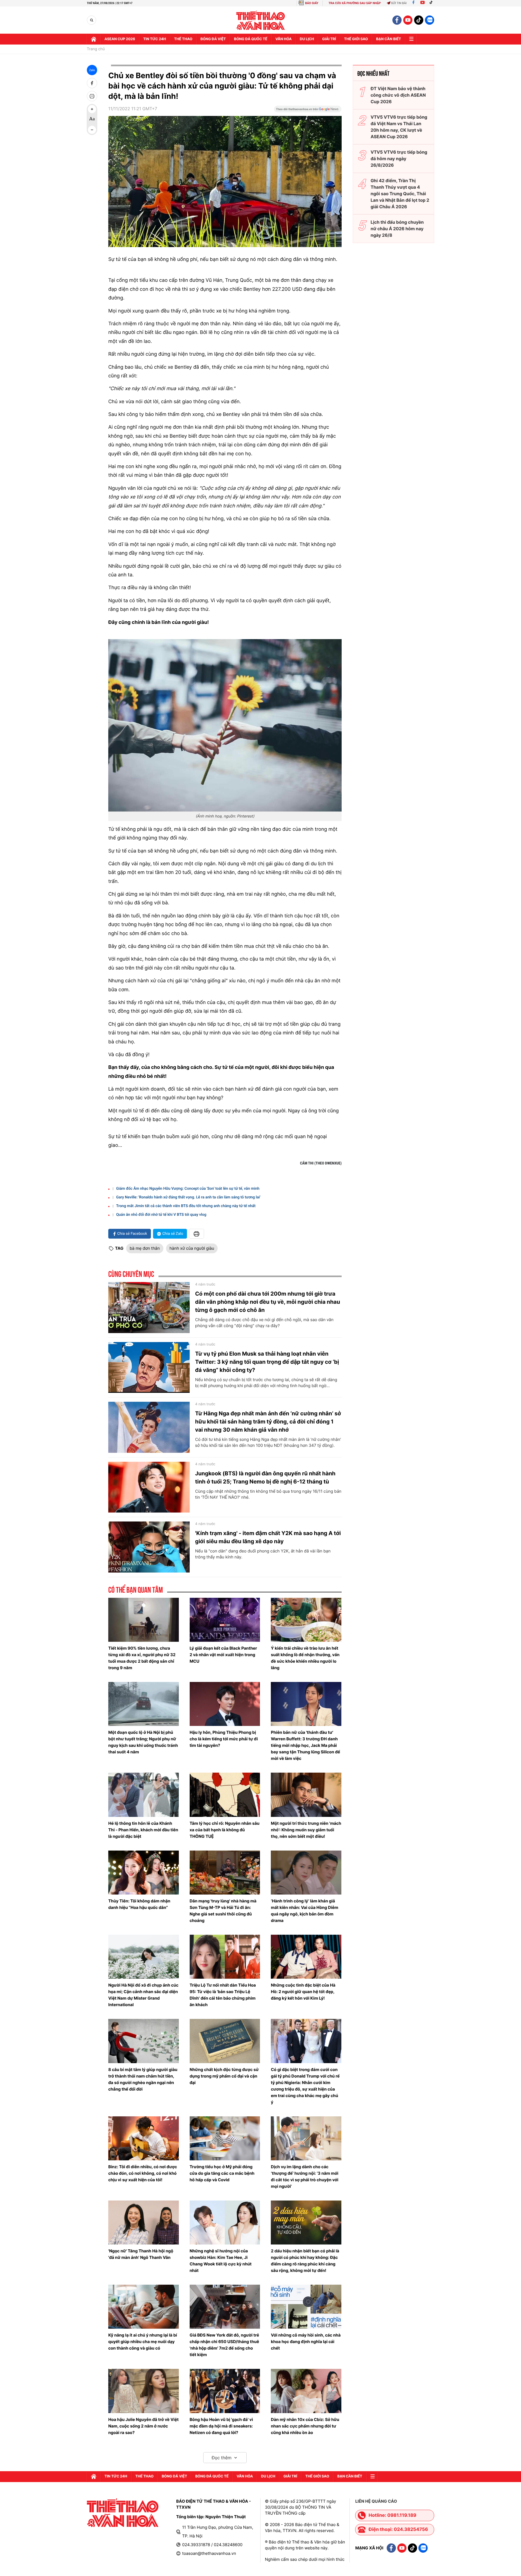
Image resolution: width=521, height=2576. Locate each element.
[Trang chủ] (94, 39)
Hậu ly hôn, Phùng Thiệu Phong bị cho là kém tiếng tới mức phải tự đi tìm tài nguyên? (224, 1739)
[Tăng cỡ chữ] (92, 109)
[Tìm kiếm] (92, 20)
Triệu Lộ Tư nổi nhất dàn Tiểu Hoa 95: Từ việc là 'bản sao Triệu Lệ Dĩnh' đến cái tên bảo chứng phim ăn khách (223, 1995)
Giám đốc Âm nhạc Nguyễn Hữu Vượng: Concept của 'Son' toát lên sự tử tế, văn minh (188, 1189)
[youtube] (408, 20)
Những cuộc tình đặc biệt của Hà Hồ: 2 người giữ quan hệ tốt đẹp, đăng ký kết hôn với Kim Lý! (303, 1992)
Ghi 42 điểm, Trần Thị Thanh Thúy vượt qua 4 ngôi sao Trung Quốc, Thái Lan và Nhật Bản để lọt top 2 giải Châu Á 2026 (400, 194)
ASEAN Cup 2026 (120, 39)
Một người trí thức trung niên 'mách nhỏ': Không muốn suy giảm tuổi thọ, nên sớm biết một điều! (306, 1830)
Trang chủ (96, 49)
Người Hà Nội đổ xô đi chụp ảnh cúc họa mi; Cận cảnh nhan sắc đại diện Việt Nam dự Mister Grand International (143, 1995)
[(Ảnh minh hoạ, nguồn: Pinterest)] (225, 725)
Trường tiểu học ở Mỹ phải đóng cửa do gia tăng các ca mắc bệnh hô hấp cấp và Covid (222, 2173)
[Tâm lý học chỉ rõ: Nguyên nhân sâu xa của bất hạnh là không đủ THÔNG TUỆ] (225, 1795)
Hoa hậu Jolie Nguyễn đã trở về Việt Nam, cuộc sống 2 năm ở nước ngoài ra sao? (143, 2426)
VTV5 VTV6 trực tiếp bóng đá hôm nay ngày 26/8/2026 (399, 159)
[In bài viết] (92, 96)
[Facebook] (413, 3)
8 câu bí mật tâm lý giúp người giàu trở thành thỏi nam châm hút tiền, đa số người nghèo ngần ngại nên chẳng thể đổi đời (143, 2079)
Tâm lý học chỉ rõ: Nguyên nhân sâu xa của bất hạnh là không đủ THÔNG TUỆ (225, 1830)
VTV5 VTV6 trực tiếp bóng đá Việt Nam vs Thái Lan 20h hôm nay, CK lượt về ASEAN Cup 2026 (399, 127)
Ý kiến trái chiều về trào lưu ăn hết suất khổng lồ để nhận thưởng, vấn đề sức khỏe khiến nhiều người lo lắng (305, 1658)
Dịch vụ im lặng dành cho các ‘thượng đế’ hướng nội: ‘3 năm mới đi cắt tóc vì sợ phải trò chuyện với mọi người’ (305, 2176)
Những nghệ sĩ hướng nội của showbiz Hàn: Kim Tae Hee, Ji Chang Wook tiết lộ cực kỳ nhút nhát (221, 2261)
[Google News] (308, 111)
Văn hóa (284, 39)
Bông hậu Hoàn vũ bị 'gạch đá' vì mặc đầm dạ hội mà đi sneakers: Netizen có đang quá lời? (221, 2426)
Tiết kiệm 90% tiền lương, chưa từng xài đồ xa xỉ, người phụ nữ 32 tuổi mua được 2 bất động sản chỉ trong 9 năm (142, 1658)
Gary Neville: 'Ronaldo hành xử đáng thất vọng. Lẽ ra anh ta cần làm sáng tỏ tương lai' (188, 1197)
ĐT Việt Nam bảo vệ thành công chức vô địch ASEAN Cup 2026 (398, 95)
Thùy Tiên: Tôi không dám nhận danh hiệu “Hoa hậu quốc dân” (139, 1904)
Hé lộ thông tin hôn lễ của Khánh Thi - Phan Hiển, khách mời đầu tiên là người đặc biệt (143, 1830)
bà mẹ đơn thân (145, 1248)
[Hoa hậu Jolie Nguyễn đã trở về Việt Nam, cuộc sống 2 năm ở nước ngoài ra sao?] (144, 2391)
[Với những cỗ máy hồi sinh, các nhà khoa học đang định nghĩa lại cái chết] (306, 2307)
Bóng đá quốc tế (251, 39)
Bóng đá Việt (213, 39)
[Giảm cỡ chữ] (92, 130)
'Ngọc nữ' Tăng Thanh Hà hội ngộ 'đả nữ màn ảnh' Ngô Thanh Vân (141, 2254)
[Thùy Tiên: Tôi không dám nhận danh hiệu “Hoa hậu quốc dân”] (144, 1873)
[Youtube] (422, 3)
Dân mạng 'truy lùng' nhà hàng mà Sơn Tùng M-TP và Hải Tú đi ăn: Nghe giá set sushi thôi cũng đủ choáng (223, 1911)
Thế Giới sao (356, 39)
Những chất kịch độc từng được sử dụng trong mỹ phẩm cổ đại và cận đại (224, 2076)
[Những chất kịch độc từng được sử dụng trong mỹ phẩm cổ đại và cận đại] (225, 2041)
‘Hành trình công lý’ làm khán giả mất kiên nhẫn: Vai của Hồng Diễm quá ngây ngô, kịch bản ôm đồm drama (304, 1911)
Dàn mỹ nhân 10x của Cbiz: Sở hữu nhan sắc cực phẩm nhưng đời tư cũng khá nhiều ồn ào (305, 2426)
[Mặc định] (92, 119)
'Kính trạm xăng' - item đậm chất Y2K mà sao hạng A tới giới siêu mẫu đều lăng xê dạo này (268, 1537)
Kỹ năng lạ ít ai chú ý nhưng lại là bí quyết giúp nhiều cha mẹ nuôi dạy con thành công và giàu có (143, 2342)
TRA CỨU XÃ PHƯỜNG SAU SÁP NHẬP (355, 3)
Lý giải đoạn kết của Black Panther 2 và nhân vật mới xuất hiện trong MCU (223, 1655)
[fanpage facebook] (397, 20)
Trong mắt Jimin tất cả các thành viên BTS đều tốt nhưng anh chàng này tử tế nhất (186, 1206)
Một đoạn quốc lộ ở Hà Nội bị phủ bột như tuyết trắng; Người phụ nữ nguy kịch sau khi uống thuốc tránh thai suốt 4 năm (143, 1742)
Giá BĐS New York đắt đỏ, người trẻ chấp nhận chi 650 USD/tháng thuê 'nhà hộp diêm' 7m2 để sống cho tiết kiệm (224, 2345)
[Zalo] (430, 20)
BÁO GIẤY (312, 3)
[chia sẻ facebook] (92, 83)
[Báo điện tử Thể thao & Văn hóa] (261, 20)
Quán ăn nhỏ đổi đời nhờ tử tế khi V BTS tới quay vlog (161, 1215)
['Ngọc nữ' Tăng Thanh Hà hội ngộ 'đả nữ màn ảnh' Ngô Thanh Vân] (144, 2223)
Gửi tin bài (399, 3)
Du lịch (307, 39)
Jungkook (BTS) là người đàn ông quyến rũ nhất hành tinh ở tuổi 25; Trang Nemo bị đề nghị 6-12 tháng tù (265, 1478)
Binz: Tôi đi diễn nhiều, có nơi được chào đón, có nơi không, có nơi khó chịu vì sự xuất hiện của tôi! (143, 2173)
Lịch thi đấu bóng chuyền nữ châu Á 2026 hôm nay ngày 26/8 (397, 229)
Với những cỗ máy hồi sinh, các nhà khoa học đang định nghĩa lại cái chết (306, 2342)
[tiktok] (419, 20)
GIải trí (329, 39)
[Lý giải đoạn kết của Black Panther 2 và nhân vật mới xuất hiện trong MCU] (225, 1620)
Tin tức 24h (155, 39)
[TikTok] (432, 3)
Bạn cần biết (389, 39)
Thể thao (183, 39)
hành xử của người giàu (192, 1248)
